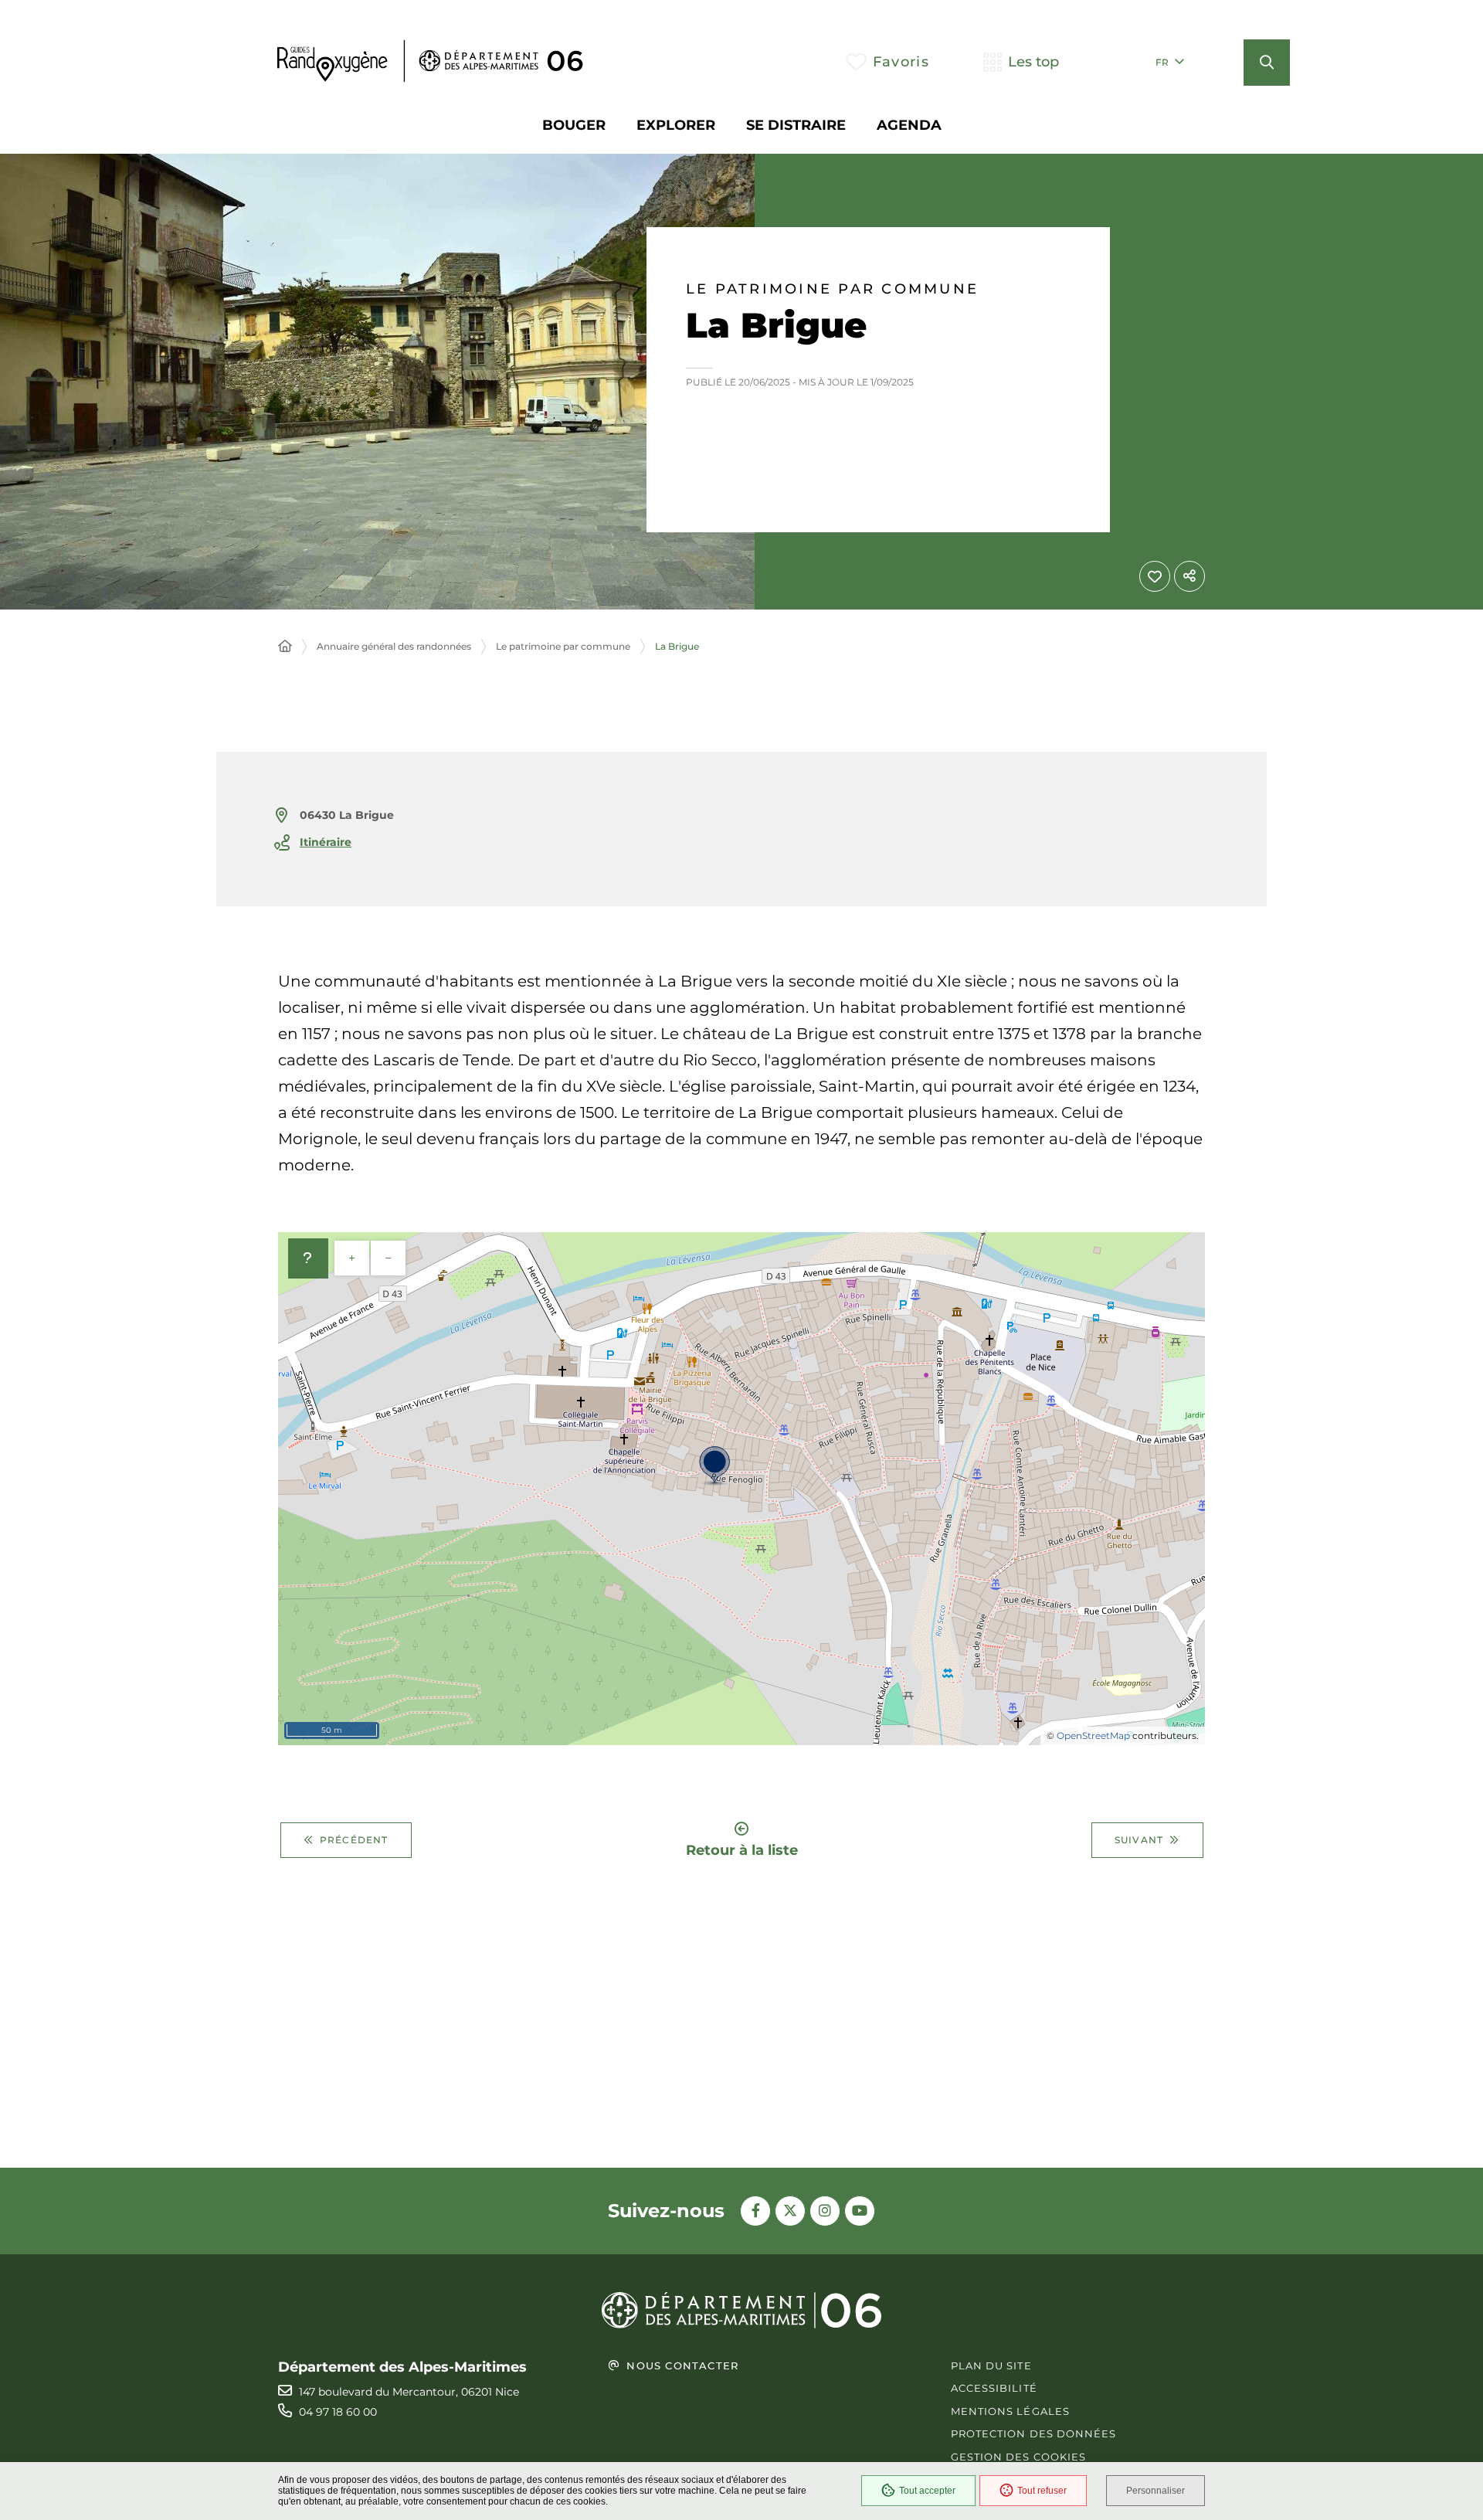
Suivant (1139, 1840)
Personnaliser (1156, 2491)
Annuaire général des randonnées (394, 646)
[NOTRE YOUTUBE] (860, 2211)
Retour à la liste (742, 1849)
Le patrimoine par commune (832, 289)
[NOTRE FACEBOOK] (755, 2211)
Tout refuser (1042, 2491)
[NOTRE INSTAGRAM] (825, 2211)
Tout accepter (927, 2491)
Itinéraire (326, 842)
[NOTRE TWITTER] (790, 2211)
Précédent (354, 1840)
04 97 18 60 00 (338, 2412)
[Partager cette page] (1189, 576)
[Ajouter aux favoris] (1155, 576)
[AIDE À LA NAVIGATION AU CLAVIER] (308, 1258)
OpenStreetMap (1093, 1735)
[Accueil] (285, 647)
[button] (1267, 63)
